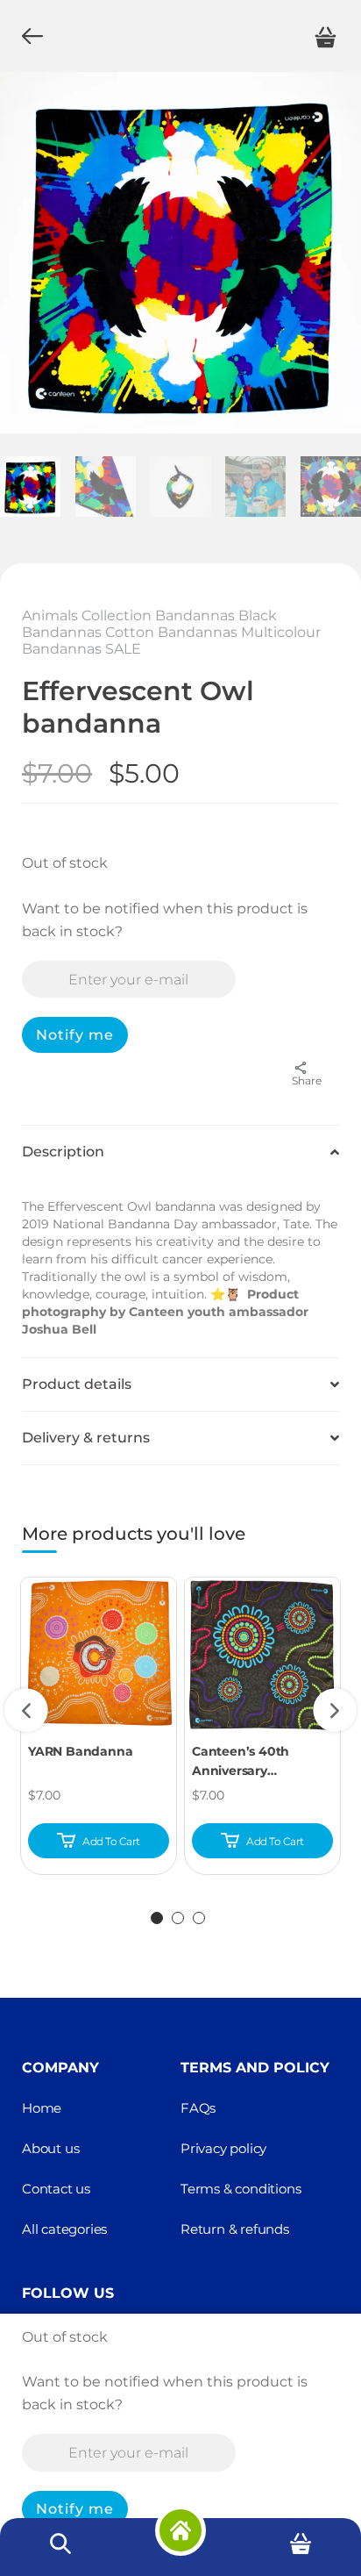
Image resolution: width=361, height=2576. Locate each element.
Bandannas (195, 615)
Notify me (75, 1035)
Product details (77, 1384)
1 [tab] (157, 1918)
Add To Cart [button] (111, 1842)
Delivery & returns (86, 1438)
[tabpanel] (99, 1726)
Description (63, 1152)
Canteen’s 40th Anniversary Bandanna (241, 1762)
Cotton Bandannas (171, 632)
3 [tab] (199, 1918)
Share (307, 1080)
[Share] (307, 1068)
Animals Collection (87, 615)
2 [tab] (178, 1918)
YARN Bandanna (80, 1751)
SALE (123, 649)
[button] (180, 1152)
